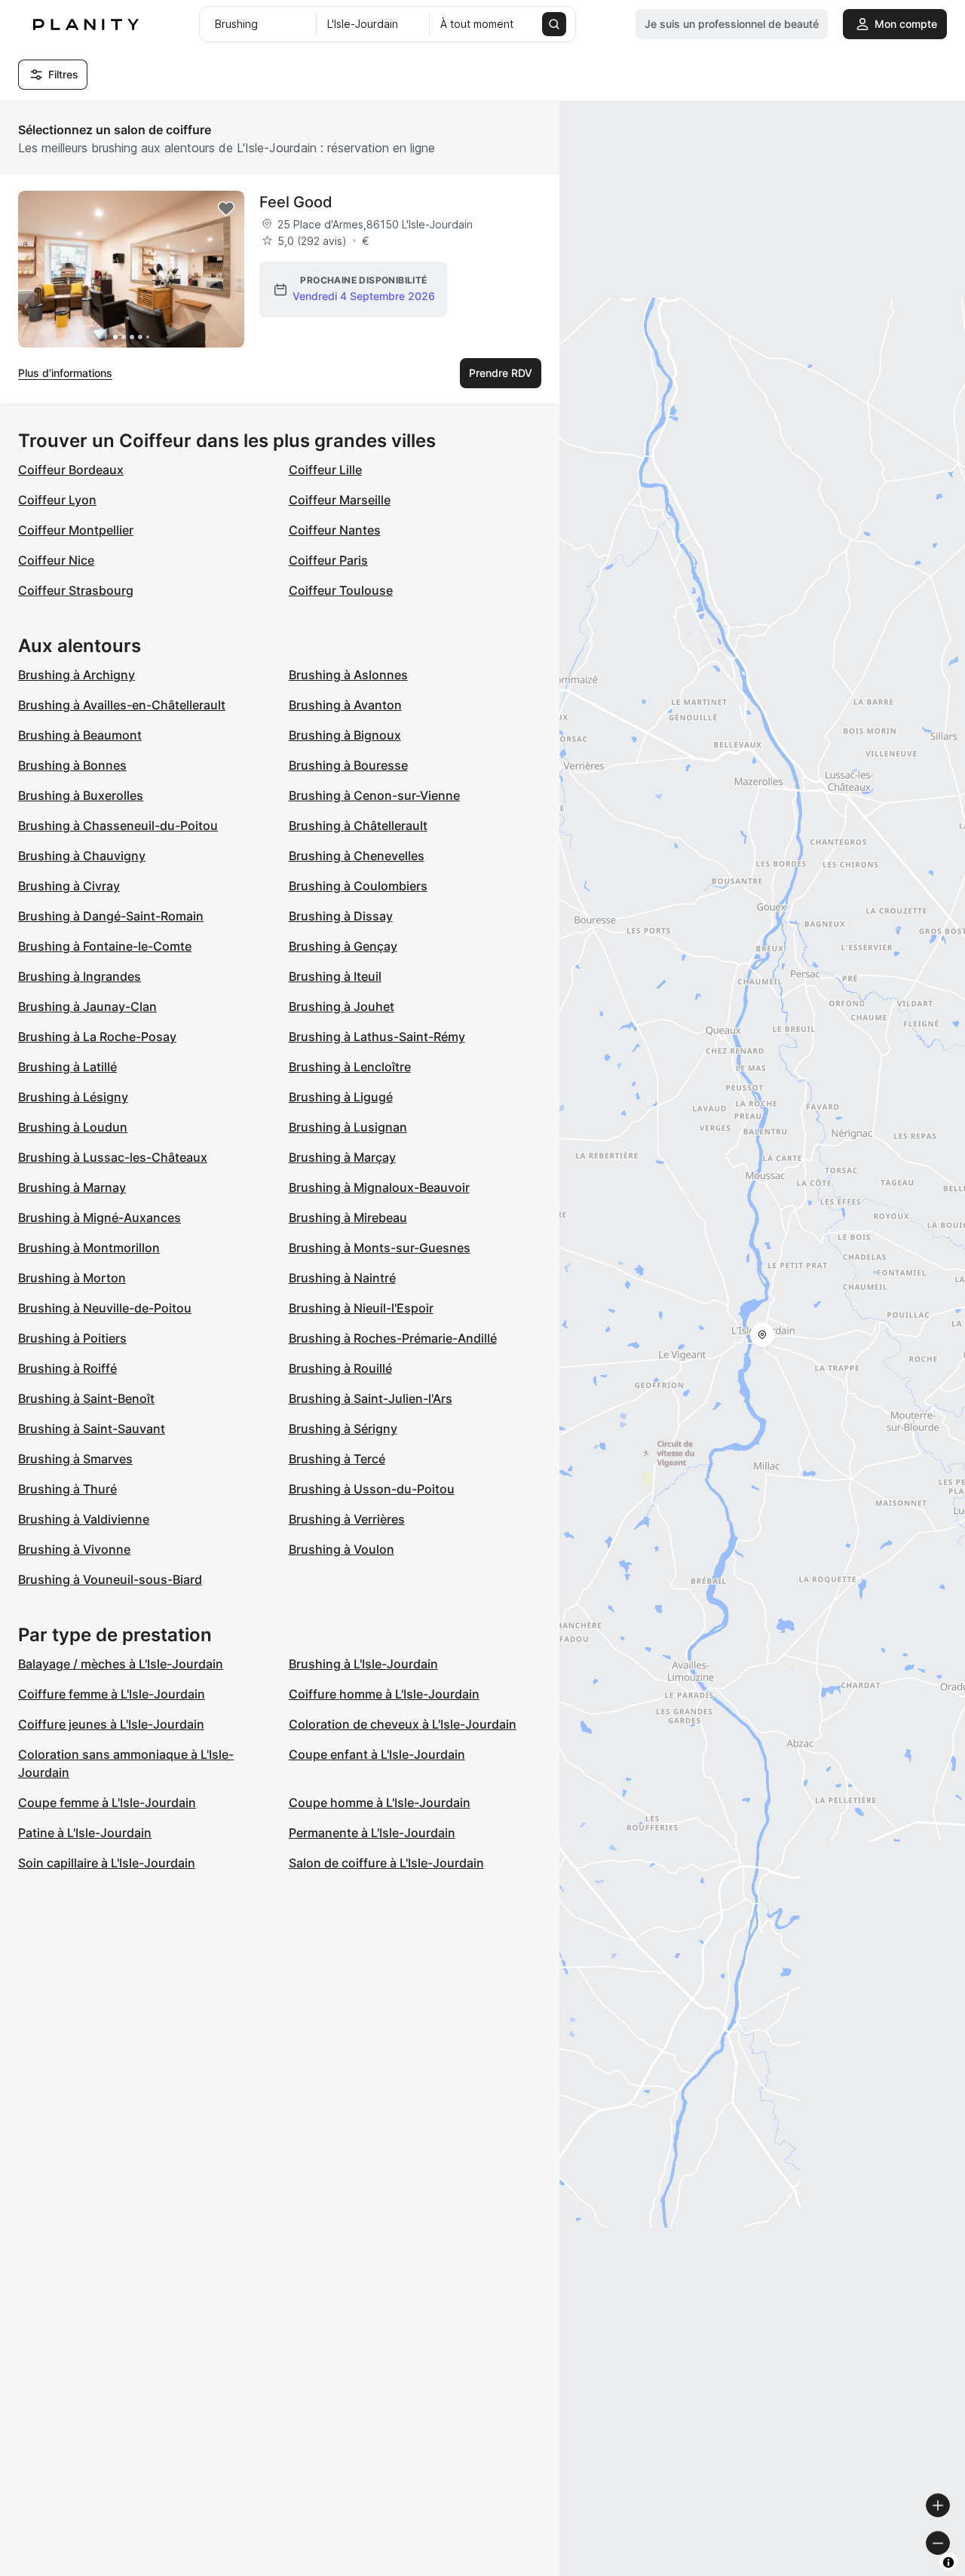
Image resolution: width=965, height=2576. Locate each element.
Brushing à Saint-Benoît (86, 1398)
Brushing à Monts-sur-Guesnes (380, 1248)
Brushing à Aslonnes (348, 675)
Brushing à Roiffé (67, 1368)
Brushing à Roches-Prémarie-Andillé (393, 1338)
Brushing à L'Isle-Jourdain (363, 1664)
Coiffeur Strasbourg (76, 590)
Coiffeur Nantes (335, 530)
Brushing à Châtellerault (358, 825)
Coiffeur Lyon (57, 500)
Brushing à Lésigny (73, 1097)
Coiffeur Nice (56, 560)
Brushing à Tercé (337, 1459)
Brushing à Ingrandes (80, 976)
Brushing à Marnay (72, 1187)
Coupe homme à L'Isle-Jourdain (380, 1803)
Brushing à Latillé (67, 1067)
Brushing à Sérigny (343, 1429)
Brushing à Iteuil (335, 976)
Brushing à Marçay (342, 1157)
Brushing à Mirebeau (348, 1218)
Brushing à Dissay (341, 916)
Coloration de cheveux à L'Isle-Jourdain (403, 1724)
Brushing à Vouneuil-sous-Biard (110, 1579)
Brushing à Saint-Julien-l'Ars (371, 1398)
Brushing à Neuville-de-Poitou (105, 1308)
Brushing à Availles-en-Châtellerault (122, 705)
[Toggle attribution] (948, 2562)
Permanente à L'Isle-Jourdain (372, 1833)
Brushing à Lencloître (350, 1067)
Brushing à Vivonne (74, 1549)
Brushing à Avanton (345, 705)
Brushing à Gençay (343, 946)
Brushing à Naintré (342, 1278)
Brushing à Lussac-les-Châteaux (113, 1157)
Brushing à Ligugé (341, 1097)
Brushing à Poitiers (72, 1338)
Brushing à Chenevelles (357, 856)
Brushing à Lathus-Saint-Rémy (377, 1037)
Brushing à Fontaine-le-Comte (105, 946)
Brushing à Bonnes (72, 765)
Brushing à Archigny (77, 675)
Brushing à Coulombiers (358, 886)
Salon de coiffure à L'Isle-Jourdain (386, 1863)
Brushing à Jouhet (342, 1006)
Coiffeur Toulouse (341, 590)
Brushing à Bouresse (348, 765)
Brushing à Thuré (67, 1489)
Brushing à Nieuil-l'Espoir (361, 1308)
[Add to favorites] (226, 209)
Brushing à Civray (69, 886)
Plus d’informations (65, 373)
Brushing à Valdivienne (84, 1519)
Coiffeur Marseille (340, 500)
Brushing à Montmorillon (89, 1248)
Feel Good (296, 202)
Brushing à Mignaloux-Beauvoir (379, 1187)
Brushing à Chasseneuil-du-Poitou (118, 825)
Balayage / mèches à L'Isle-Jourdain (121, 1664)
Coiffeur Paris (328, 560)
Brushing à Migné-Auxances (100, 1218)
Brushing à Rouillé (340, 1368)
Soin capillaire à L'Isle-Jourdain (107, 1863)
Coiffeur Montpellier (76, 530)
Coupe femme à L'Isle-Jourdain (107, 1803)
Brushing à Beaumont (80, 735)
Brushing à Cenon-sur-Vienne (374, 795)
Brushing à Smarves (75, 1459)
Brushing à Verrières (347, 1519)
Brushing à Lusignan (348, 1127)
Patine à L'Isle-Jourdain (85, 1833)
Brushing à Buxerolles (81, 795)
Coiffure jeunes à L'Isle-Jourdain (111, 1724)
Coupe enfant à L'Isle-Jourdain (377, 1754)
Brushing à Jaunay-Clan (87, 1006)
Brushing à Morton (72, 1278)
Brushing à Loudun (73, 1127)
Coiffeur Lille (325, 470)
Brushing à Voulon (342, 1549)
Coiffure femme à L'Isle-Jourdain (112, 1694)
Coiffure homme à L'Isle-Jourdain (384, 1694)
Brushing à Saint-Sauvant (92, 1429)
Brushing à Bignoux (345, 735)
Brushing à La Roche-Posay (97, 1037)
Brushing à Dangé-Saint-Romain (111, 916)
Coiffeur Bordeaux (71, 470)
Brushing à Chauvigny (82, 856)
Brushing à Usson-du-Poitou (372, 1489)
